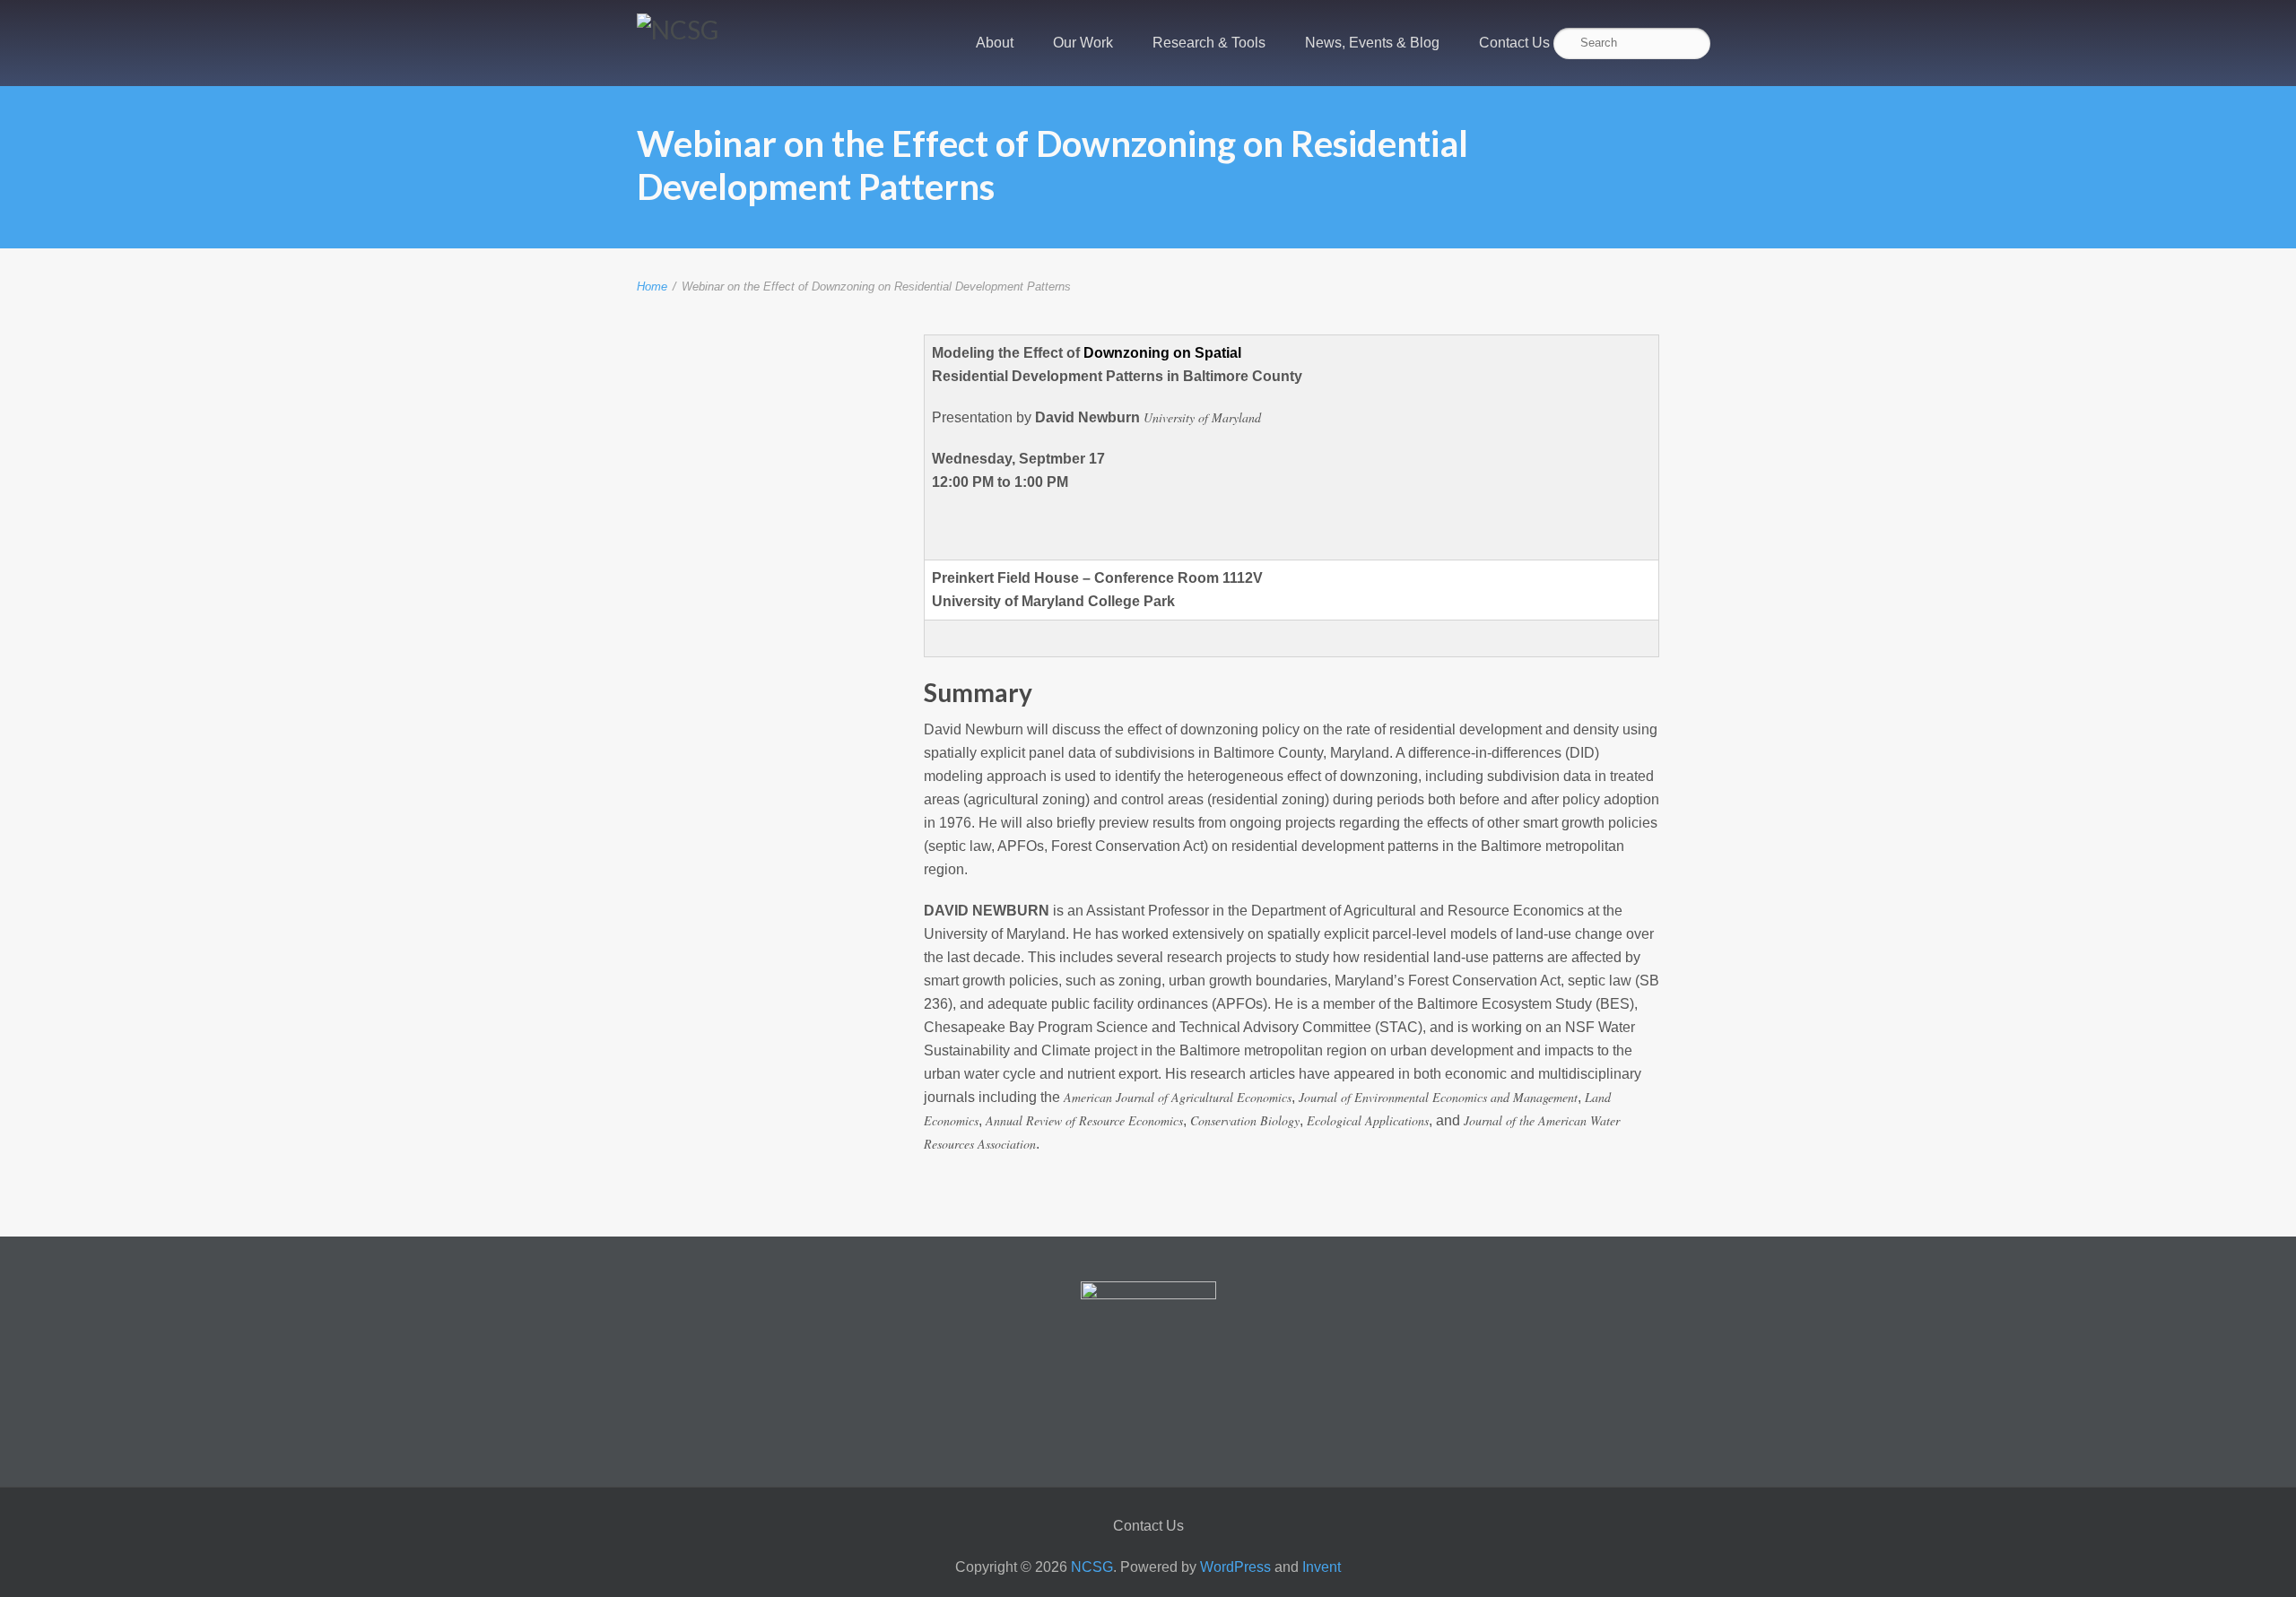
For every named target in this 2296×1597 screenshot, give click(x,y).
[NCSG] (678, 30)
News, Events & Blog (1372, 43)
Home (652, 286)
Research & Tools (1209, 43)
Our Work (1083, 43)
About (995, 43)
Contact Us (1514, 43)
